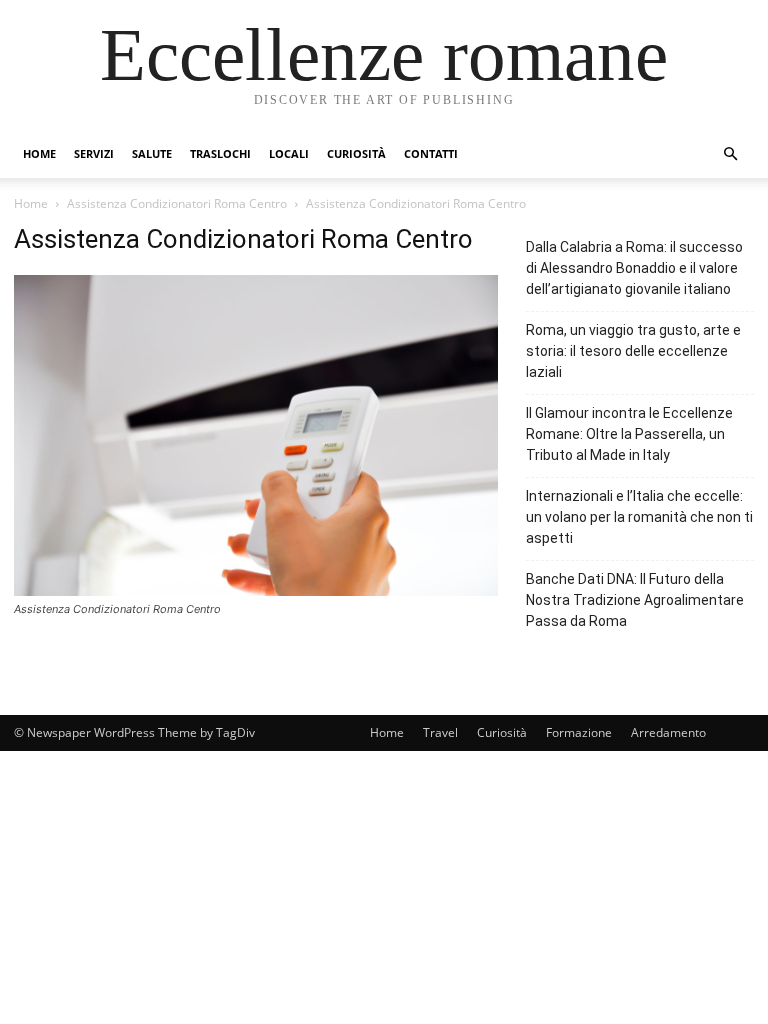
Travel (440, 732)
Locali (289, 153)
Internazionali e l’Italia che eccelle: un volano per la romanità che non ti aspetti (639, 517)
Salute (152, 153)
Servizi (94, 153)
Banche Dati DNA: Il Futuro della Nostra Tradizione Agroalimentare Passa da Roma (635, 600)
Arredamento (668, 732)
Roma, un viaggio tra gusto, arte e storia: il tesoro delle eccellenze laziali (633, 351)
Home (39, 153)
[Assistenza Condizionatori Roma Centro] (256, 590)
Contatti (431, 153)
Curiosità (356, 153)
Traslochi (220, 153)
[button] (730, 154)
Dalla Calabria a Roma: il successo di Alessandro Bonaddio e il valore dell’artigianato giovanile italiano (634, 268)
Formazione (579, 732)
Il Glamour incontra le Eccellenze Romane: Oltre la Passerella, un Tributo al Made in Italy (629, 434)
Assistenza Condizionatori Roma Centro (177, 203)
